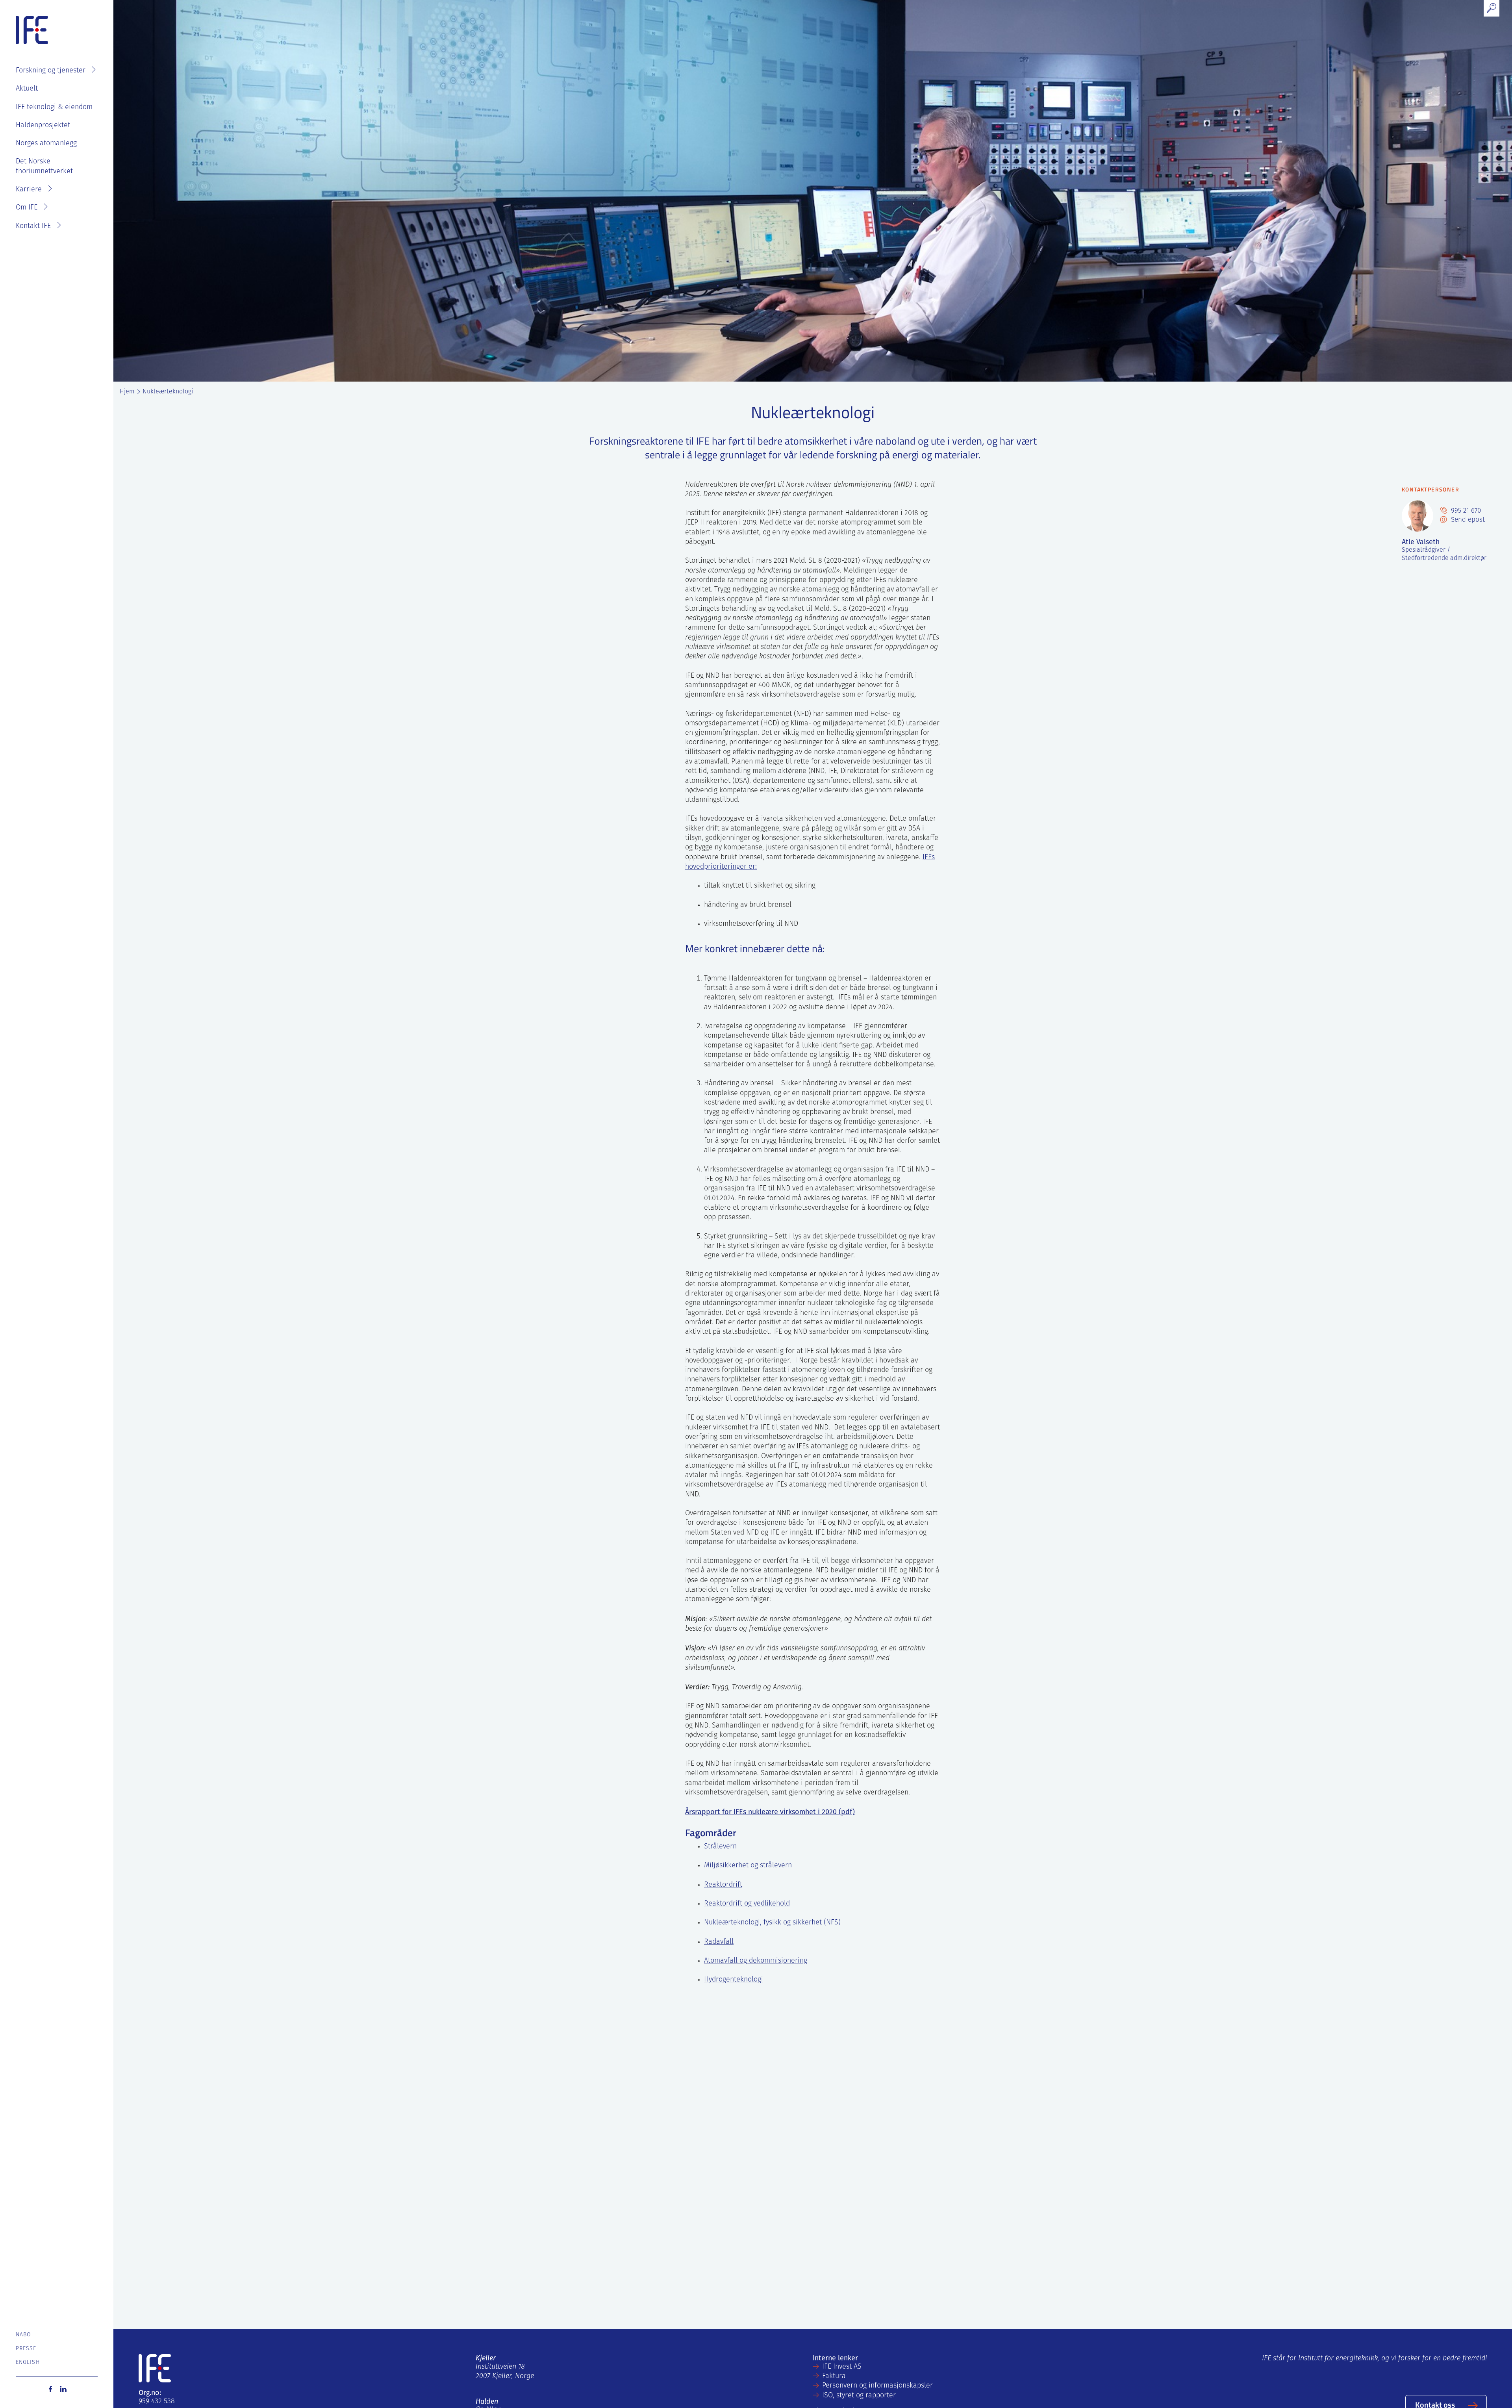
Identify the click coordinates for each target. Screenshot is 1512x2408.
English (28, 2363)
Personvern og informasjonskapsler (877, 2386)
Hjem (127, 392)
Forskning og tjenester (51, 71)
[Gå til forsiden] (32, 30)
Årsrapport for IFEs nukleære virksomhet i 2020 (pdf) (770, 1812)
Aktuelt (27, 89)
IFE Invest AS (842, 2367)
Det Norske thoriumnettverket (44, 167)
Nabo (23, 2335)
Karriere (29, 190)
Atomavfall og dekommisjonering (756, 1961)
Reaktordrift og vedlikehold (747, 1904)
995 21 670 (1465, 511)
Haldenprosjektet (43, 126)
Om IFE (27, 208)
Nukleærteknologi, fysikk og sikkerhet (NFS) (772, 1923)
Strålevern (720, 1847)
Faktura (834, 2376)
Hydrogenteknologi (734, 1980)
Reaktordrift (723, 1885)
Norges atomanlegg (46, 144)
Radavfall (719, 1942)
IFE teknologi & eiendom (54, 108)
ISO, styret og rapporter (859, 2396)
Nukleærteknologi (168, 392)
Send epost (1467, 520)
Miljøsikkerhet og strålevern (748, 1866)
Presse (26, 2349)
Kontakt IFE (33, 226)
